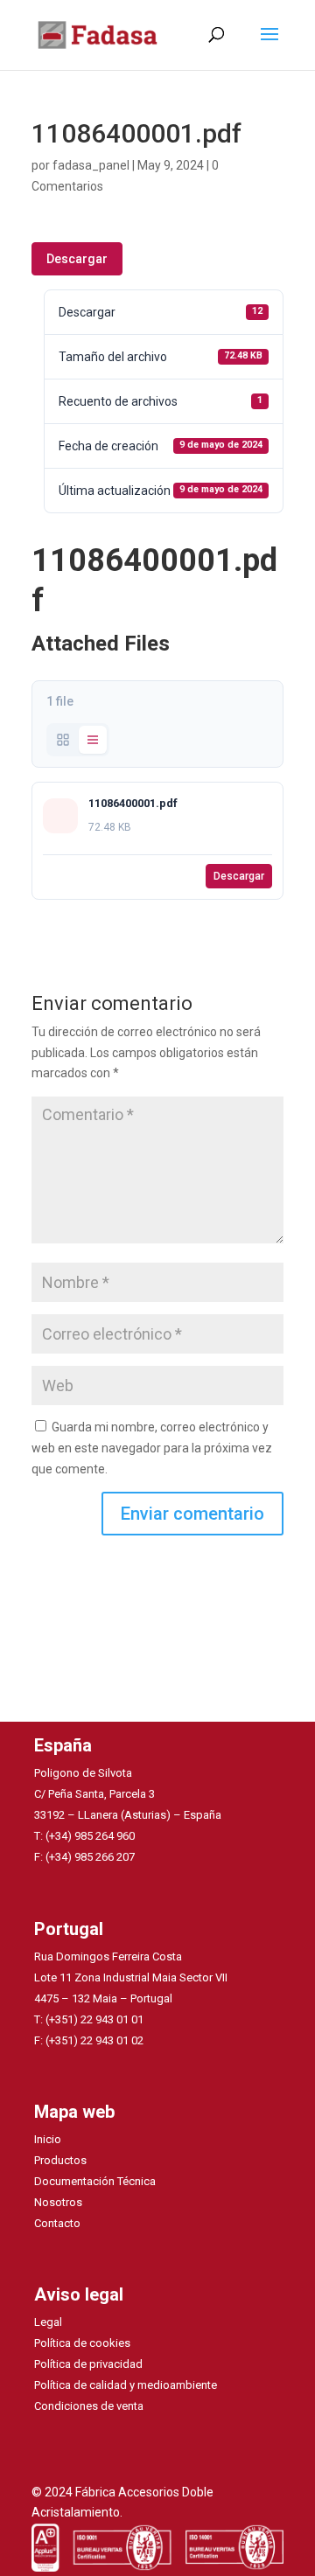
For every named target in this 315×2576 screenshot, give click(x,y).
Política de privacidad (88, 2364)
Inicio (48, 2139)
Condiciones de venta (89, 2406)
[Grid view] (63, 740)
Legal (48, 2322)
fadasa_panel (91, 165)
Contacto (57, 2223)
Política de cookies (82, 2343)
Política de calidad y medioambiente (126, 2385)
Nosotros (58, 2202)
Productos (60, 2160)
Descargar (77, 259)
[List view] (93, 740)
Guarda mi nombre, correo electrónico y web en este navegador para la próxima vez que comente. (152, 1448)
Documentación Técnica (95, 2181)
